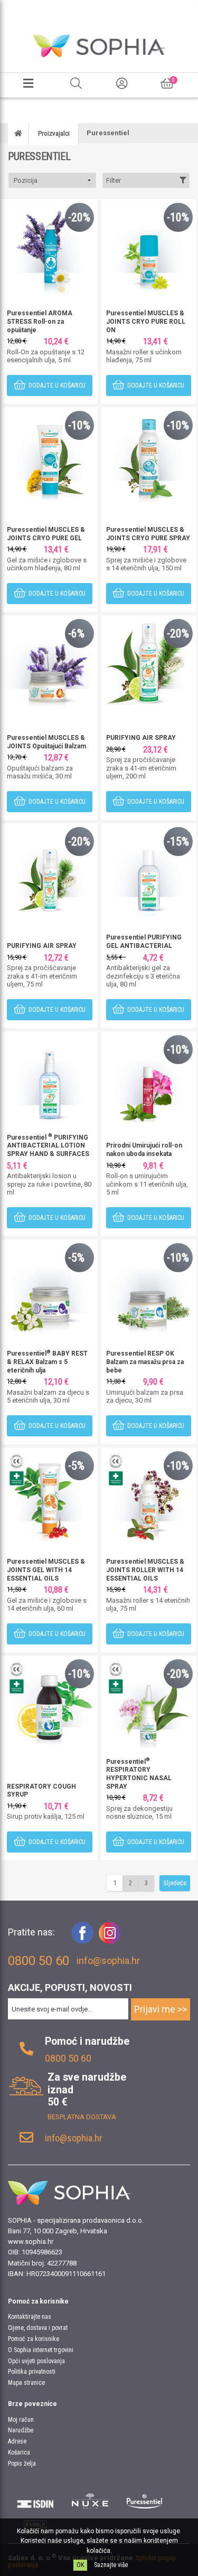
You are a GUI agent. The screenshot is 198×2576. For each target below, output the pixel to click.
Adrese (17, 2441)
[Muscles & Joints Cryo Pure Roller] (149, 246)
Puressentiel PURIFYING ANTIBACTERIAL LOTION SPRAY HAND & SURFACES (48, 1146)
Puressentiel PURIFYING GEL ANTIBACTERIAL (144, 942)
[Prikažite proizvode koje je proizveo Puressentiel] (145, 2501)
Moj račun (21, 2420)
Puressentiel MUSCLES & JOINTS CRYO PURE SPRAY (148, 534)
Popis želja (22, 2464)
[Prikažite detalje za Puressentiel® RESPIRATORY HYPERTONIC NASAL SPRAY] (149, 1703)
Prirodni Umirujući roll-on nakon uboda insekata (144, 1150)
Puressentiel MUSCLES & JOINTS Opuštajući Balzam (46, 742)
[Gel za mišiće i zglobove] (50, 1495)
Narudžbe (21, 2430)
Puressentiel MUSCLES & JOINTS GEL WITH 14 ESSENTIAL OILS (46, 1570)
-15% (178, 842)
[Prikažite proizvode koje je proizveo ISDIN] (35, 2501)
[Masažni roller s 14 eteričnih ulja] (149, 1495)
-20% (79, 217)
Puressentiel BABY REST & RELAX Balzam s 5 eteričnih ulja (47, 1362)
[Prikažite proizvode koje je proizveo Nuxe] (90, 2501)
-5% (76, 1258)
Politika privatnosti (32, 2372)
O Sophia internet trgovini (41, 2350)
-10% (178, 217)
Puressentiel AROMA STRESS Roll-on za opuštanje (40, 321)
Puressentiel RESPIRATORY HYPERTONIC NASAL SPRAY (139, 1774)
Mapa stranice (26, 2383)
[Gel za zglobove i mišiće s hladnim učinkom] (50, 454)
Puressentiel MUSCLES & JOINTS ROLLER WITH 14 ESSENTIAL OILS (145, 1570)
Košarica (19, 2452)
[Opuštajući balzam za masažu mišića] (50, 662)
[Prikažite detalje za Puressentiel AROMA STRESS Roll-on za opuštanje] (50, 246)
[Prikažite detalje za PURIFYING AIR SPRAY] (149, 662)
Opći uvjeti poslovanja (36, 2361)
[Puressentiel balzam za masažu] (149, 1287)
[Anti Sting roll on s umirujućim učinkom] (149, 1079)
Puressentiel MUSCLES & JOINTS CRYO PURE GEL (46, 534)
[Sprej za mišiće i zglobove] (149, 454)
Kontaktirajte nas (30, 2317)
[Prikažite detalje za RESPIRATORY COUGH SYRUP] (50, 1703)
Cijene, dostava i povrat (38, 2328)
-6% (76, 633)
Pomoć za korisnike (34, 2339)
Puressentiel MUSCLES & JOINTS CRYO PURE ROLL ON (146, 321)
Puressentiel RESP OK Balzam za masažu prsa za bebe (145, 1362)
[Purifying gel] (149, 871)
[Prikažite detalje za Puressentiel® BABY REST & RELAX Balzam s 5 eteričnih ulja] (50, 1287)
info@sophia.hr (108, 1961)
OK (80, 2565)
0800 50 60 (68, 2058)
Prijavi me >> (161, 2009)
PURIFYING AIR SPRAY (141, 738)
